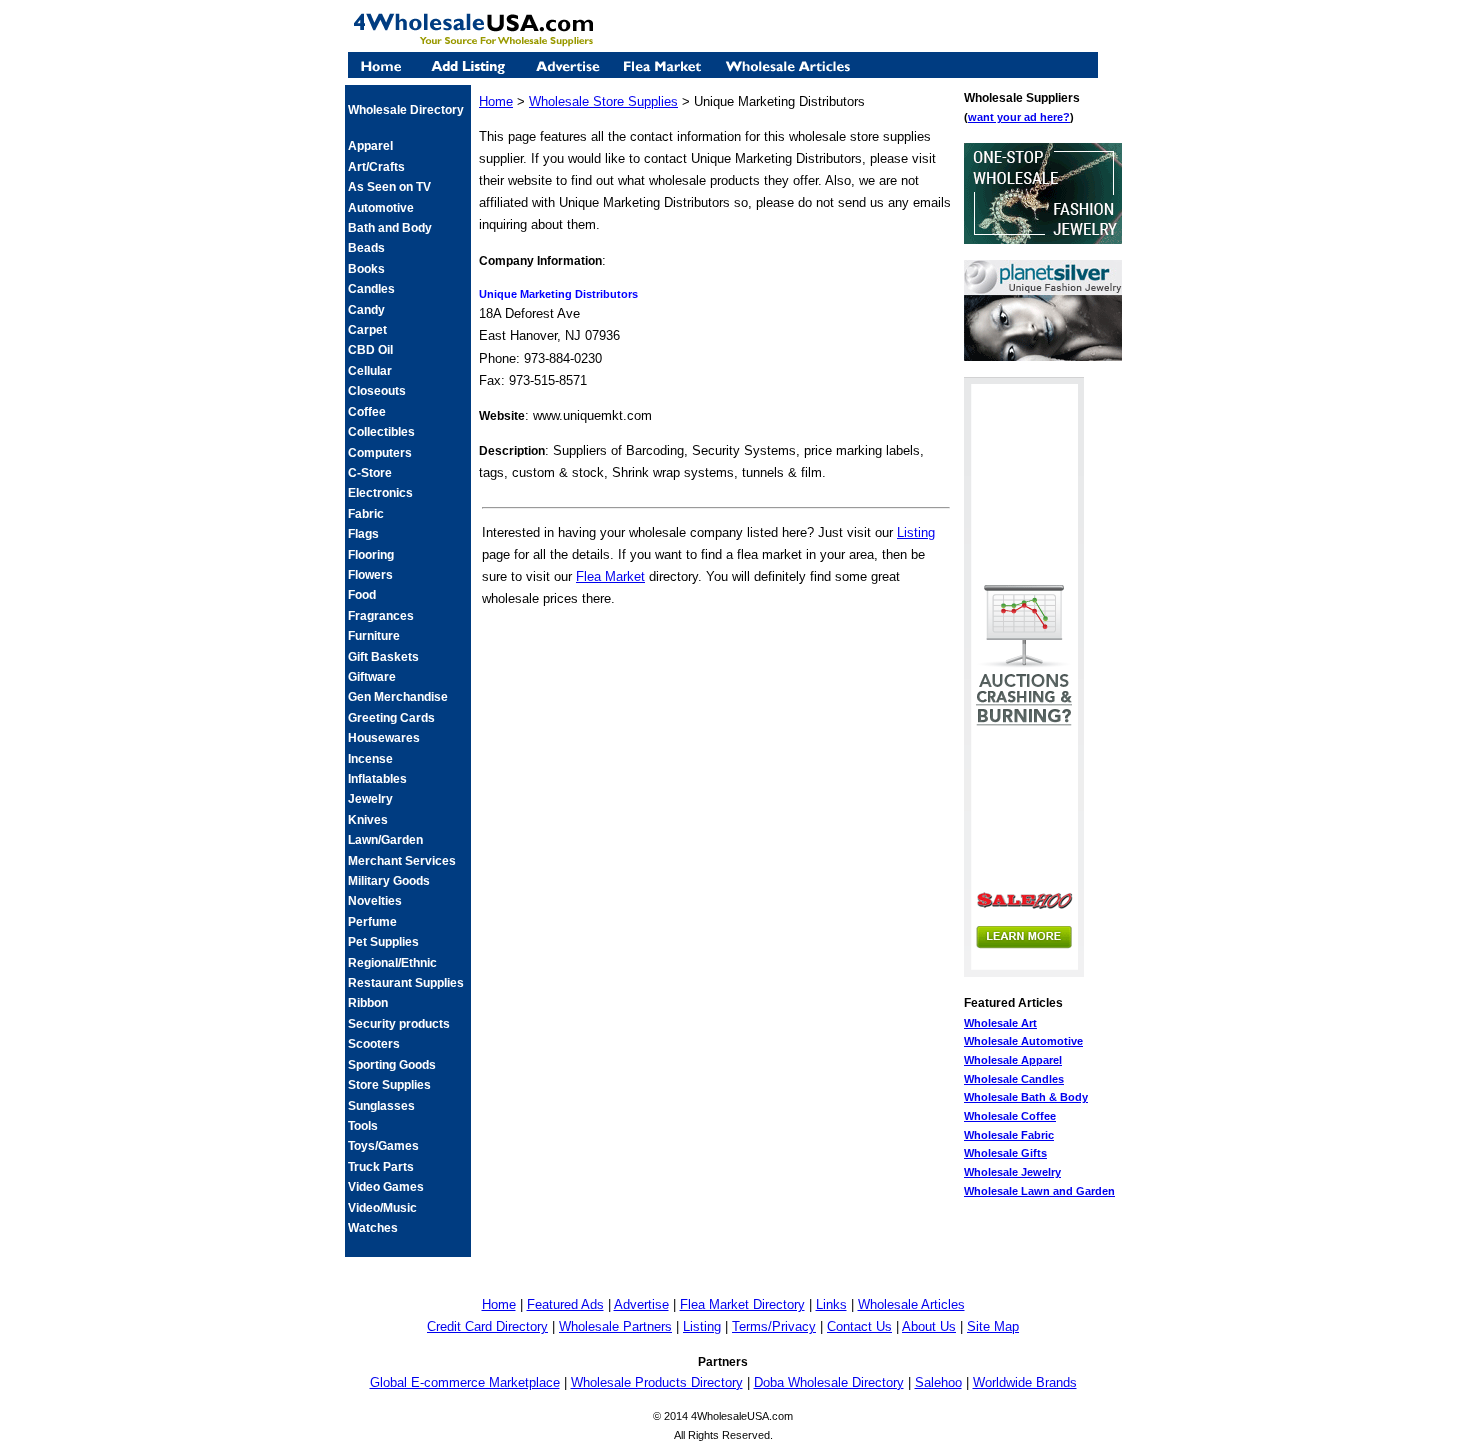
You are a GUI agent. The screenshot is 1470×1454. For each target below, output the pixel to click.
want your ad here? (1019, 117)
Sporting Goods (392, 1065)
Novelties (375, 901)
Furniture (374, 636)
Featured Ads (565, 1304)
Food (362, 595)
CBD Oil (370, 350)
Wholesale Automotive (1023, 1041)
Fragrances (381, 616)
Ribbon (368, 1003)
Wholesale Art (1000, 1023)
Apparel (370, 146)
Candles (371, 289)
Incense (370, 759)
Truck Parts (381, 1167)
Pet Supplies (383, 942)
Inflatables (377, 779)
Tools (363, 1126)
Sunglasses (381, 1106)
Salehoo (938, 1382)
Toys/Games (383, 1146)
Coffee (367, 412)
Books (366, 269)
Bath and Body (390, 228)
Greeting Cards (391, 718)
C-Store (370, 473)
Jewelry (370, 799)
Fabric (366, 514)
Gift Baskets (383, 657)
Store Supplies (389, 1085)
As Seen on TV (389, 187)
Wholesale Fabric (1009, 1135)
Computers (380, 453)
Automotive (381, 208)
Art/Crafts (376, 167)
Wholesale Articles (911, 1304)
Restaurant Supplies (406, 983)
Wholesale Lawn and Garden (1039, 1191)
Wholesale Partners (615, 1326)
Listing (916, 532)
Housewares (384, 738)
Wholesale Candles (1014, 1079)
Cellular (370, 371)
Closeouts (377, 391)
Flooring (371, 555)
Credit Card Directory (487, 1326)
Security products (399, 1024)
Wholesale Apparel (1013, 1060)
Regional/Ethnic (392, 963)
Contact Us (859, 1326)
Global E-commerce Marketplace (465, 1382)
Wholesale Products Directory (657, 1382)
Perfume (372, 922)
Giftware (372, 677)
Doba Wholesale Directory (829, 1382)
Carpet (367, 330)
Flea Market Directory (742, 1304)
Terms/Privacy (774, 1326)
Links (831, 1304)
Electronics (380, 493)
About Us (929, 1326)
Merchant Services (402, 861)
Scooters (374, 1044)
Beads (366, 248)
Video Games (386, 1187)
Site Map (993, 1326)
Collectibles (381, 432)
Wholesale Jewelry (1012, 1172)
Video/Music (382, 1208)
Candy (366, 310)
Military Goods (389, 881)
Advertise (641, 1304)
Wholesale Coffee (1010, 1116)
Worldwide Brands (1025, 1382)
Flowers (370, 575)
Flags (363, 534)
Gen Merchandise (398, 697)
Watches (373, 1228)
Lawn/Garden (385, 840)
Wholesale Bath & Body (1026, 1097)
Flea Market (610, 576)
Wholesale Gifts (1005, 1153)
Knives (368, 820)
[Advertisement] (716, 653)
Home (496, 101)
